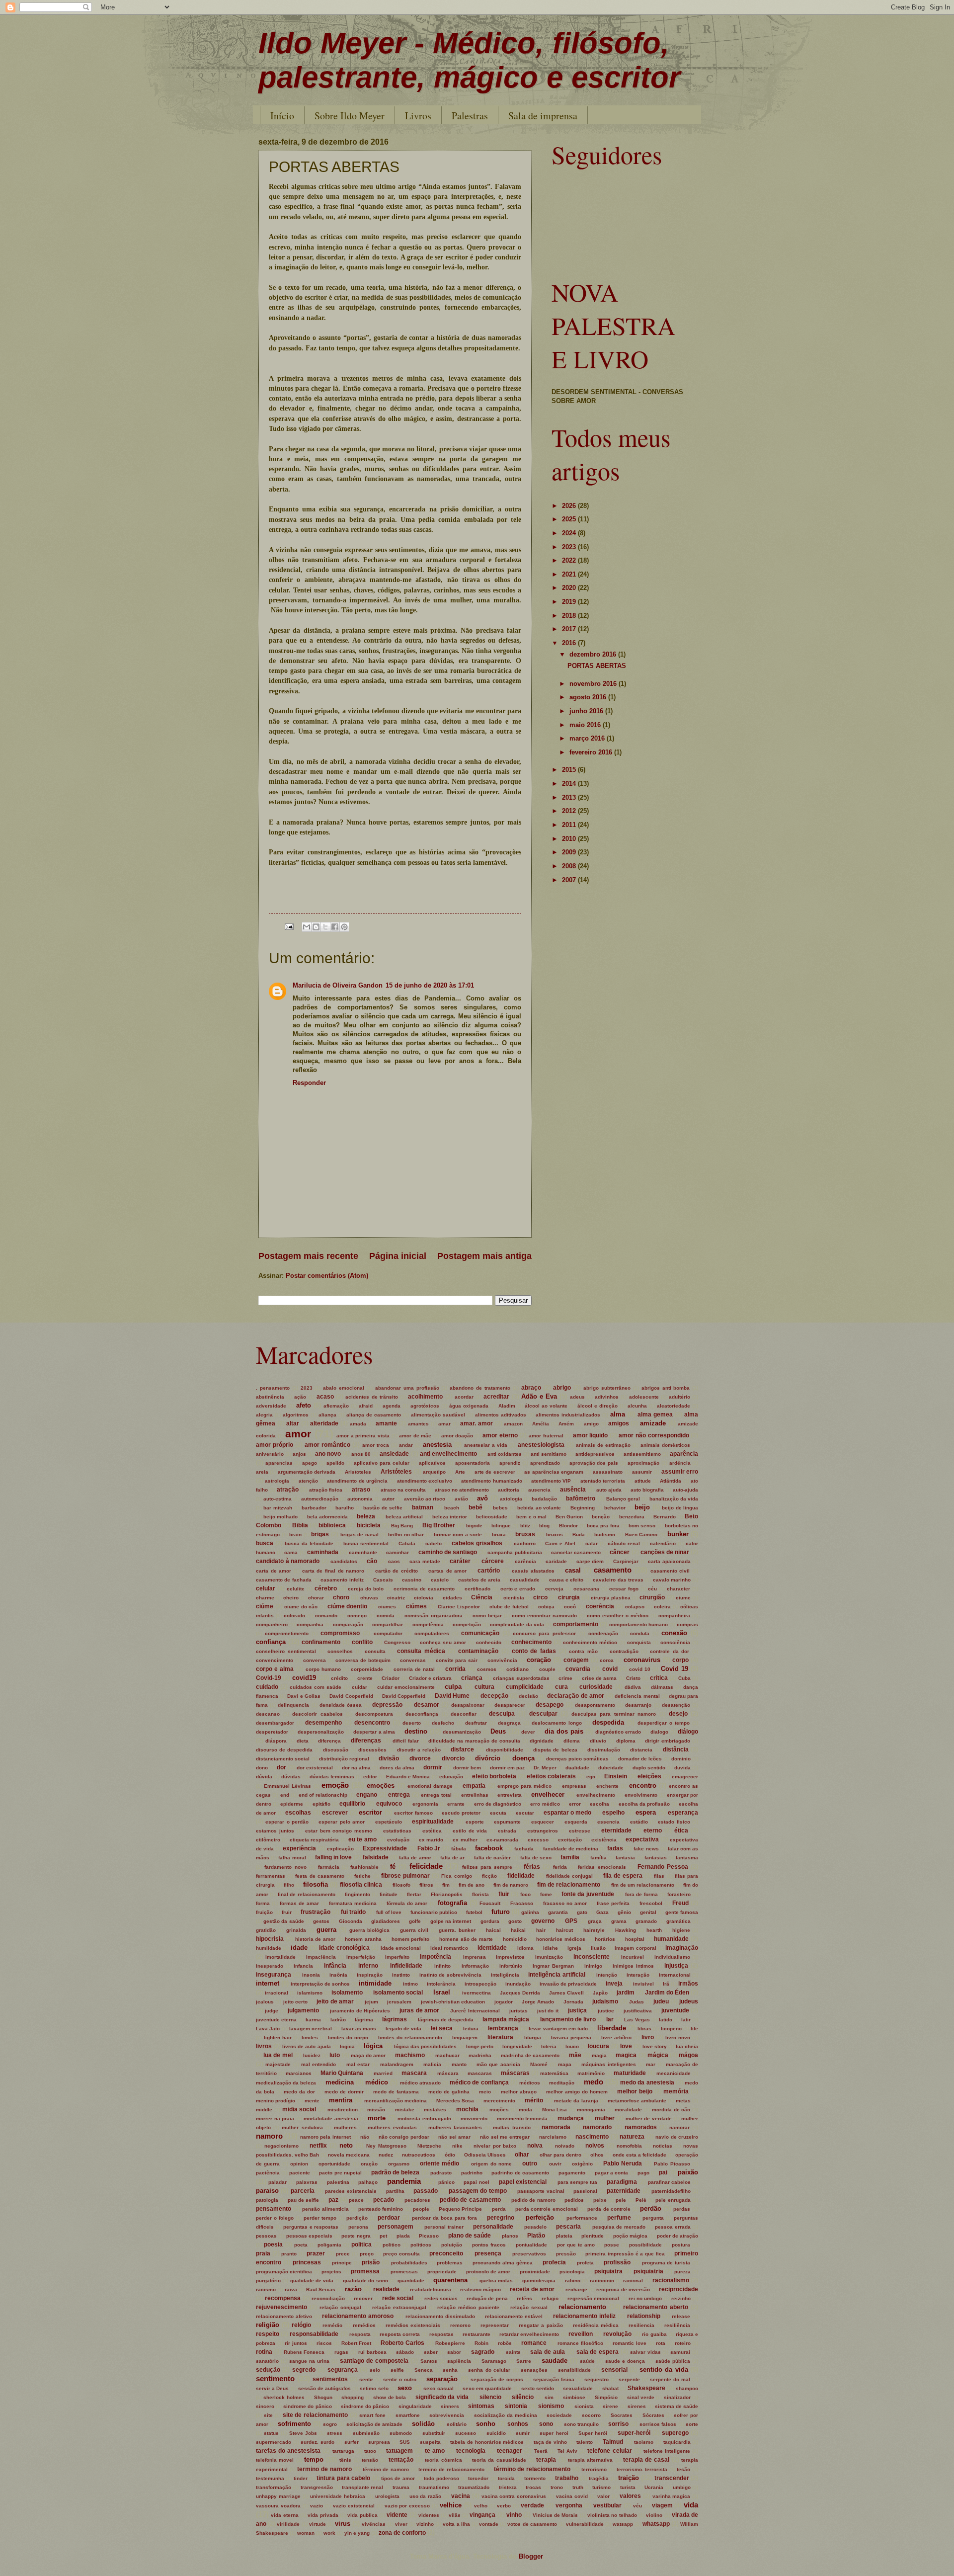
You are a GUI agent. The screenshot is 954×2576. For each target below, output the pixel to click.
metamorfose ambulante (637, 2101)
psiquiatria (648, 2271)
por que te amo (576, 2245)
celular (266, 1588)
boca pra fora (603, 1526)
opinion (299, 2164)
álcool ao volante (546, 1406)
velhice (451, 2505)
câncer (620, 1552)
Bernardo (665, 1517)
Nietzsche (429, 2146)
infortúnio (511, 1966)
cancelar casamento (576, 1552)
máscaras (515, 2073)
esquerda (576, 1822)
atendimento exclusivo (425, 1481)
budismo (605, 1535)
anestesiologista (541, 1445)
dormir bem (467, 1768)
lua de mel (278, 2055)
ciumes (387, 1607)
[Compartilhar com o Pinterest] (344, 927)
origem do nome (491, 2164)
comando (326, 1616)
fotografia (452, 1903)
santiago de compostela (374, 2361)
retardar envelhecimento (529, 2334)
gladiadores (386, 1921)
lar (610, 2019)
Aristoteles (358, 1472)
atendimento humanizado (491, 1481)
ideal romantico (449, 1948)
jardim (626, 1993)
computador (388, 1633)
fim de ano (471, 1885)
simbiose (574, 2397)
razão (353, 2289)
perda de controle (609, 2209)
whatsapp (656, 2524)
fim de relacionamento (569, 1885)
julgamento (303, 2010)
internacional (675, 1975)
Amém (566, 1424)
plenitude (593, 2236)
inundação (518, 1984)
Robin (481, 2343)
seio (375, 2370)
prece (343, 2254)
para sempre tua (578, 2182)
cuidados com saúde (316, 1687)
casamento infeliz (342, 1580)
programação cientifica (284, 2272)
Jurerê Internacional (475, 2011)
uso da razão (426, 2496)
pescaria (568, 2227)
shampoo (687, 2388)
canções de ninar (665, 1552)
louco (572, 2046)
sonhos (518, 2424)
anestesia (437, 1445)
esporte (475, 1822)
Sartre (524, 2361)
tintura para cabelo (343, 2478)
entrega (399, 1795)
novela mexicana (349, 2155)
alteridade (324, 1423)
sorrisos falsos (658, 2424)
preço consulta (401, 2254)
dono (262, 1768)
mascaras (480, 2073)
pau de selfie (304, 2200)
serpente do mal (670, 2379)
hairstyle (594, 1930)
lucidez (312, 2055)
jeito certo (295, 2002)
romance (534, 2343)
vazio (317, 2506)
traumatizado (474, 2487)
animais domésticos (665, 1445)
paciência (268, 2173)
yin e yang (357, 2533)
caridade (556, 1561)
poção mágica (630, 2236)
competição (467, 1624)
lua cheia (687, 2046)
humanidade (671, 1939)
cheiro (291, 1598)
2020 (570, 588)
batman (423, 1507)
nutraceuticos (419, 2155)
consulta (375, 1651)
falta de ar (452, 1858)
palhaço (368, 2182)
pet (383, 2236)
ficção (489, 1876)
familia (570, 1857)
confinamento (321, 1642)
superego (675, 2433)
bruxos (555, 1535)
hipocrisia (270, 1939)
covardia (578, 1669)
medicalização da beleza (286, 2083)
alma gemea (655, 1414)
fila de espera (623, 1876)
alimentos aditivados (501, 1415)
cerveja (554, 1589)
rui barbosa (372, 2352)
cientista (514, 1598)
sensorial (614, 2370)
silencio (490, 2397)
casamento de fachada (284, 1580)
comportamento (576, 1624)
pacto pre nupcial (340, 2173)
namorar (679, 2127)
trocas (533, 2487)
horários (605, 1939)
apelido (335, 1463)
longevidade (517, 2046)
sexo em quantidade (487, 2388)
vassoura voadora (278, 2506)
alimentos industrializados (568, 1415)
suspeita (430, 2442)
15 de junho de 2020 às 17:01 (430, 985)
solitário (457, 2424)
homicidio (515, 1939)
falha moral (292, 1858)
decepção (494, 1696)
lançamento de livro (568, 2019)
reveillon (581, 2334)
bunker (678, 1534)
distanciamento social (283, 1759)
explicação (340, 1849)
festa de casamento (319, 1876)
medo (594, 2082)
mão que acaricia (498, 2064)
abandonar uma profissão (407, 1388)
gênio (624, 1912)
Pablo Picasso (672, 2164)
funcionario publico (434, 1912)
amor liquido (591, 1435)
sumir (523, 2433)
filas (659, 1876)
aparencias (279, 1463)
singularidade (415, 2406)
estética (432, 1831)
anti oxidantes (505, 1454)
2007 (570, 880)
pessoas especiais (309, 2236)
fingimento (358, 1894)
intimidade (375, 1983)
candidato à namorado (288, 1561)
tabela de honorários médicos (487, 2442)
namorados (641, 2127)
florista (480, 1894)
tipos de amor (398, 2478)
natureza (632, 2137)
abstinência (270, 1397)
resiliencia (641, 2325)
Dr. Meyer (545, 1768)
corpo (680, 1660)
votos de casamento (532, 2524)
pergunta (653, 2218)
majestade (278, 2064)
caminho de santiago (448, 1552)
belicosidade (492, 1517)
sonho (486, 2424)
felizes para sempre (487, 1867)
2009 (570, 852)
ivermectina (477, 1993)
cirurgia (569, 1597)
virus (343, 2524)
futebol (474, 1912)
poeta (301, 2245)
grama (619, 1921)
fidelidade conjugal (569, 1876)
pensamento (274, 2209)
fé (393, 1867)
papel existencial (523, 2182)
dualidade (577, 1768)
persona (358, 2227)
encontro (643, 1786)
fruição (264, 1912)
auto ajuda (609, 1490)
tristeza (508, 2487)
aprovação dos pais (594, 1463)
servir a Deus (272, 2388)
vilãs (455, 2515)
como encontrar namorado (544, 1616)
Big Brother (439, 1525)
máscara (448, 2073)
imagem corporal (635, 1948)
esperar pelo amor (342, 1822)
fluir (504, 1894)
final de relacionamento (307, 1894)
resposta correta (400, 2334)
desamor (427, 1705)
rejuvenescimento (281, 2307)
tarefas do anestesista (288, 2451)
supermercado (274, 2442)
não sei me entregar (505, 2137)
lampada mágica (506, 2019)
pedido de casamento (470, 2200)
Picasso (429, 2236)
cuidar (359, 1687)
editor (370, 1777)
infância (335, 1966)
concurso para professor (544, 1633)
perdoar (389, 2218)
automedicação (320, 1499)
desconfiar (464, 1714)
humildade (269, 1948)
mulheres (345, 2127)
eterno (653, 1830)
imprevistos (510, 1957)
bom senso (642, 1526)
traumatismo (434, 2487)
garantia (558, 1912)
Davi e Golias (304, 1696)
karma (313, 2020)
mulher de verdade (649, 2119)
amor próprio (275, 1445)
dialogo (659, 1732)
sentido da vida (664, 2369)
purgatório (268, 2281)
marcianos (299, 2073)
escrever (335, 1813)
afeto (304, 1405)
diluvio (598, 1741)
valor (603, 2496)
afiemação (336, 1406)
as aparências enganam (554, 1472)
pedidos (574, 2200)
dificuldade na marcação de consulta (474, 1741)
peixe (600, 2200)
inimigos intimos (633, 1966)
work (329, 2533)
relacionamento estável (514, 2316)
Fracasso (522, 1903)
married (383, 2073)
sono (546, 2424)
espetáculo (389, 1822)
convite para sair (457, 1660)
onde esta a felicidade (639, 2155)
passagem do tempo (478, 2191)
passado (426, 2191)
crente (365, 1678)
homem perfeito (411, 1939)
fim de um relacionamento (643, 1885)
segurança (343, 2370)
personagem (396, 2227)
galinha (530, 1912)
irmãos (688, 1984)
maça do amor (368, 2055)
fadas (615, 1848)
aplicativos (432, 1463)
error (575, 1804)
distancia (641, 1750)
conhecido (489, 1642)
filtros (426, 1885)
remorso (460, 2325)
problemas (450, 2263)
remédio (332, 2325)
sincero (265, 2406)
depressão (387, 1705)
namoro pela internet (325, 2137)
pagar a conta (612, 2173)
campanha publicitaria (515, 1552)
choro (341, 1597)
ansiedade (394, 1454)
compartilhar (388, 1624)
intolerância (441, 1984)
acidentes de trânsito (371, 1397)
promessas (404, 2272)
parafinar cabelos (669, 2182)
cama (291, 1552)
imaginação (682, 1948)
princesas (307, 2262)
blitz (525, 1526)
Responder (309, 1083)
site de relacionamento (316, 2415)
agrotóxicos (425, 1406)
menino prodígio (276, 2101)
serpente (629, 2379)
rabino (573, 2281)
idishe (551, 1948)
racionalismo (671, 2280)
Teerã (541, 2451)
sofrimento (294, 2424)
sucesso (466, 2433)
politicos (421, 2245)
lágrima (364, 2020)
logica (347, 2046)
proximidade (535, 2272)
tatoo (370, 2451)
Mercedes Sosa (455, 2101)
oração (369, 2164)
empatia (474, 1786)
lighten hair (278, 2037)
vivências (374, 2524)
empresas (574, 1786)
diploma (626, 1741)
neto (346, 2145)
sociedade (559, 2415)
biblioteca (332, 1525)
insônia (338, 1975)
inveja (614, 1984)
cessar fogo (624, 1589)
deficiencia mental (637, 1696)
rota (661, 2343)
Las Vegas (637, 2020)
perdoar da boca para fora (444, 2218)
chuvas (369, 1598)
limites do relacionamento (410, 2037)
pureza (682, 2272)
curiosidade (596, 1687)
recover (363, 2298)
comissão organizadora (433, 1616)
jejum (371, 2002)
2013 (570, 797)
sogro (330, 2424)
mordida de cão (671, 2110)
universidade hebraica (338, 2496)
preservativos (529, 2254)
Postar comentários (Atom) (327, 1276)
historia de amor (315, 1939)
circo (540, 1597)
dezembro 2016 (594, 654)
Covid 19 (675, 1669)
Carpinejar (626, 1561)
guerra (326, 1930)
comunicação (480, 1633)
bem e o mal (531, 1517)
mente (312, 2101)
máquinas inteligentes (608, 2064)
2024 (570, 533)
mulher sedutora (302, 2127)
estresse (580, 1831)
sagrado (483, 2352)
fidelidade (521, 1876)
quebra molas (496, 2281)
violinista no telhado (612, 2515)
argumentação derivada (307, 1472)
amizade (653, 1423)
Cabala (407, 1543)
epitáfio (321, 1804)
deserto (412, 1723)
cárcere (493, 1561)
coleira (662, 1607)
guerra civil (414, 1930)
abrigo (562, 1388)
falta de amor (415, 1858)
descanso (268, 1714)
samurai (680, 2352)
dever (528, 1732)
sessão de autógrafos (324, 2388)
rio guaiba (654, 2334)
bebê (476, 1507)
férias (532, 1867)
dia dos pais (564, 1731)
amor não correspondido (654, 1435)
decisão (528, 1696)
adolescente (644, 1397)
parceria (303, 2191)
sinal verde (641, 2397)
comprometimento (287, 1633)
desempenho (323, 1723)
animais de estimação (603, 1445)
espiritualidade (433, 1822)
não (365, 2137)
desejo (678, 1714)
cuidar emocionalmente (406, 1687)
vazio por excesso (407, 2506)
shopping (353, 2397)
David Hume (452, 1696)
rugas (341, 2352)
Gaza (602, 1912)
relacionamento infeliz (584, 2316)
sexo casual (438, 2388)
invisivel (643, 1984)
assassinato (608, 1472)
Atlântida (671, 1481)
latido (666, 2020)
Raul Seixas (321, 2289)
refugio (550, 2298)
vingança (482, 2515)
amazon (513, 1424)
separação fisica (554, 2379)
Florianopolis (447, 1894)
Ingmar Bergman (553, 1966)
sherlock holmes (284, 2397)
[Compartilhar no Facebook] (335, 927)
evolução (398, 1840)
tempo (314, 2459)
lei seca (442, 2028)
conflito (362, 1642)
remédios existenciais (413, 2325)
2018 (570, 616)
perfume (619, 2218)
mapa (565, 2064)
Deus (498, 1731)
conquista (639, 1642)
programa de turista (666, 2263)
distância (676, 1749)
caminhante (363, 1552)
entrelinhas (475, 1795)
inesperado (270, 1966)
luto (335, 2055)
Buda (579, 1535)
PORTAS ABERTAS (597, 666)
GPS (571, 1921)
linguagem (465, 2037)
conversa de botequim (363, 1660)
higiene (681, 1930)
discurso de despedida (284, 1750)
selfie (397, 2370)
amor (298, 1434)
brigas (320, 1534)
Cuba (684, 1678)
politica (361, 2244)
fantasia (625, 1858)
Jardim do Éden (667, 1993)
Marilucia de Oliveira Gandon (338, 985)
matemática (554, 2073)
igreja (574, 1948)
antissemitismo (642, 1454)
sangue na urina (310, 2361)
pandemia (404, 2181)
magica (626, 2055)
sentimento (275, 2378)
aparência (684, 1454)
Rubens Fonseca (304, 2352)
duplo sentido (649, 1768)
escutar (525, 1813)
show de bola (390, 2397)
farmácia (329, 1867)
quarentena (450, 2280)
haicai (493, 1930)
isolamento (347, 1993)
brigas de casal (359, 1535)
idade (299, 1948)
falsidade (376, 1857)
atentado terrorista (603, 1481)
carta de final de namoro (333, 1571)
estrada (507, 1831)
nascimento (592, 2137)
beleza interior (450, 1517)
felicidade (426, 1866)
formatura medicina (353, 1903)
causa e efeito (566, 1580)
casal (573, 1570)
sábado (405, 2352)
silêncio (523, 2397)
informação (475, 1966)
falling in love (333, 1857)
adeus (577, 1397)
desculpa (502, 1714)
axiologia (511, 1499)
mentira (341, 2100)
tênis (345, 2460)
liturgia (533, 2037)
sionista (584, 2406)
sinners (450, 2406)
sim (549, 2397)
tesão (683, 2469)
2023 (570, 547)
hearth (654, 1930)
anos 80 (361, 1454)
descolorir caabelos (318, 1714)
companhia (310, 1624)
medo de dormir (344, 2092)
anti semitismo (549, 1454)
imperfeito (397, 1957)
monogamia (591, 2110)
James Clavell (566, 1993)
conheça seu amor (443, 1642)
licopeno (671, 2029)
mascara (414, 2073)
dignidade (542, 1741)
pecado (384, 2200)
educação (451, 1777)
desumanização (462, 1732)
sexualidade (578, 2388)
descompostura (374, 1714)
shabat (610, 2388)
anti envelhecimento (448, 1454)
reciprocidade (678, 2289)
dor (281, 1767)
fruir (287, 1912)
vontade (489, 2524)
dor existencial (315, 1768)
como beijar (487, 1616)
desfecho (443, 1723)
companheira (674, 1616)
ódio (450, 2155)
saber (431, 2352)
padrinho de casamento (520, 2173)
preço (367, 2254)
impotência (436, 1957)
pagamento (572, 2173)
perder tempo (320, 2218)
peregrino (501, 2218)
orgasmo (399, 2164)
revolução (617, 2334)
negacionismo (281, 2146)
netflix (318, 2146)
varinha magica (672, 2496)
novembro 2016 (594, 684)
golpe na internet (451, 1921)
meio (485, 2092)
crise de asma (599, 1678)
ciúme (265, 1606)
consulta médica (421, 1651)
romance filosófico (580, 2343)
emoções (381, 1786)
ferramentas (271, 1876)
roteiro (683, 2343)
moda (525, 2110)
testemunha (270, 2478)
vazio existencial (354, 2506)
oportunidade (334, 2164)
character (678, 1589)
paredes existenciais (351, 2191)
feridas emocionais (602, 1867)
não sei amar (454, 2137)
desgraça (509, 1723)
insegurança (274, 1975)
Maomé (539, 2064)
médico (377, 2082)
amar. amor (477, 1423)
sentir (366, 2379)
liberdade (612, 2028)
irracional (277, 1993)
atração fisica (326, 1490)
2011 (570, 825)
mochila (467, 2109)
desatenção (676, 1705)
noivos (595, 2146)
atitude (643, 1481)
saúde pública (673, 2361)
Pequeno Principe (461, 2209)
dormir (433, 1767)
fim (446, 1885)
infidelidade (406, 1966)
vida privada (323, 2515)
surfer (352, 2442)
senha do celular (489, 2370)
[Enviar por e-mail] (307, 927)
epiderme (292, 1804)
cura (561, 1687)
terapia (546, 2460)
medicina (340, 2082)
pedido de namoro (533, 2200)
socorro (591, 2415)
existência (604, 1840)
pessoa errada (673, 2227)
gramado (646, 1921)
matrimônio (591, 2073)
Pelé (641, 2200)
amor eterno (500, 1435)
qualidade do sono (365, 2281)
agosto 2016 (589, 697)
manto (459, 2064)
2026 (570, 506)
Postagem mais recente (308, 1256)
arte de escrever (495, 1472)
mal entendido (318, 2064)
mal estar (358, 2064)
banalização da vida (674, 1499)
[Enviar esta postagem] (289, 926)
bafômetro (581, 1498)
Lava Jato (268, 2029)
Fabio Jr (429, 1848)
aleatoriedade (674, 1406)
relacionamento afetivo (284, 2316)
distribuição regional (344, 1759)
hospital (635, 1939)
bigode (474, 1526)
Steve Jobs (303, 2433)
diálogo (688, 1732)
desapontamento (595, 1705)
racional (633, 2281)
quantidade (411, 2281)
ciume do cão (301, 1607)
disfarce (462, 1749)
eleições (649, 1776)
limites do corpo (348, 2037)
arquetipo (434, 1472)
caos (394, 1561)
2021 (570, 574)
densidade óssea (341, 1705)
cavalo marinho (672, 1580)
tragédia (599, 2478)
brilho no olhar (406, 1535)
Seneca (424, 2370)
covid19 (304, 1678)
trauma (401, 2487)
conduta (640, 1633)
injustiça (676, 1966)
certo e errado (518, 1589)
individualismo (672, 1957)
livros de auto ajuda (306, 2046)
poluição (452, 2245)
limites (310, 2037)
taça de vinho (550, 2442)
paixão (688, 2172)
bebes (500, 1508)
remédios (364, 2325)
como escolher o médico (618, 1616)
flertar (414, 1894)
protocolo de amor (488, 2272)
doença (523, 1758)
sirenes (637, 2406)
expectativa (642, 1839)
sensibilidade (574, 2370)
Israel (442, 1992)
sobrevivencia (447, 2415)
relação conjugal (340, 2307)
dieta (303, 1741)
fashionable (364, 1867)
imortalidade (280, 1957)
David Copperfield (404, 1696)
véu (637, 2506)
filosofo (401, 1885)
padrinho (472, 2173)
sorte (692, 2424)
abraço (531, 1388)
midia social (299, 2109)
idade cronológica (344, 1948)
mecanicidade (674, 2073)
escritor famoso (413, 1813)
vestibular (607, 2505)
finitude (389, 1894)
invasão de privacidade (568, 1984)
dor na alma (356, 1768)
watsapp (623, 2524)
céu (652, 1589)
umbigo (682, 2487)
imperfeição (361, 1957)
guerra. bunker (457, 1930)
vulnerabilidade (585, 2524)
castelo (440, 1580)
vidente (397, 2515)
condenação (603, 1633)
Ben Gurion (569, 1517)
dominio (681, 1759)
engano (367, 1795)
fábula (459, 1849)
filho (289, 1885)
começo (357, 1616)
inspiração (370, 1975)
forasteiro (679, 1894)
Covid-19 (269, 1678)
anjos (299, 1454)
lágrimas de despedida (446, 2020)
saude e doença (625, 2361)
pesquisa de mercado (619, 2227)
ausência (573, 1490)
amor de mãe (415, 1436)
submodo (401, 2433)
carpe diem (590, 1561)
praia (263, 2253)
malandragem (397, 2064)
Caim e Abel (560, 1543)
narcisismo (553, 2137)
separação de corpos (497, 2379)
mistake (405, 2110)
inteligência (505, 1975)
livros (264, 2046)
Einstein (616, 1776)
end (285, 1795)
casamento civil (670, 1571)
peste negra (356, 2236)
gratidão (266, 1930)
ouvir (555, 2164)
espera (646, 1812)
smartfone (408, 2415)
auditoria (509, 1490)
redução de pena (487, 2298)
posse (612, 2245)
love (626, 2046)
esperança (683, 1813)
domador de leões (640, 1759)
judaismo (605, 2001)
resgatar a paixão (541, 2325)
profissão (617, 2262)
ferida (560, 1867)
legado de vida (404, 2029)
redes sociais (441, 2298)
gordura (490, 1921)
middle (264, 2110)
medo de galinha (449, 2092)
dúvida (264, 1777)
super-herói (634, 2433)
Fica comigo (456, 1876)
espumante (507, 1822)
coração (539, 1660)
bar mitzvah (278, 1508)
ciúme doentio (348, 1606)
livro (648, 2037)
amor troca (376, 1445)
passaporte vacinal (541, 2191)
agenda (392, 1406)
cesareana (586, 1589)
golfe (415, 1921)
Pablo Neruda (623, 2163)
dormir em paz (507, 1768)
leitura (471, 2029)
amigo (591, 1424)
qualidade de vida (312, 2281)
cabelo (434, 1543)
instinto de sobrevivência (450, 1975)
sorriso (618, 2424)
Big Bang (402, 1526)
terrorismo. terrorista (642, 2469)
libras (644, 2029)
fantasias (656, 1858)
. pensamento (273, 1388)
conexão (674, 1633)
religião (268, 2325)
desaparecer (510, 1705)
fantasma (687, 1858)
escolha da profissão (644, 1804)
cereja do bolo (366, 1589)
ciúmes (416, 1606)
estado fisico (674, 1822)
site (268, 2415)
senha (450, 2370)
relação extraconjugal (399, 2307)
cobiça (546, 1607)
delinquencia (293, 1705)
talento (585, 2442)
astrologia (277, 1481)
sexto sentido (538, 2388)
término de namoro (386, 2469)
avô (482, 1498)
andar (406, 1445)
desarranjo (638, 1705)
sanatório (267, 2361)
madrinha (480, 2055)
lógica (373, 2046)
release (681, 2316)
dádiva (633, 1687)
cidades (452, 1598)
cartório (489, 1571)
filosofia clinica (361, 1885)
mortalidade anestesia (331, 2119)
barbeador (314, 1508)
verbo (504, 2506)
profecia (554, 2262)
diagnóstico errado (618, 1732)
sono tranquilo (581, 2424)
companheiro (272, 1624)
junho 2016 (587, 711)
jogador (504, 2002)
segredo (304, 2370)
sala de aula (548, 2352)
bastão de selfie (383, 1508)
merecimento (499, 2101)
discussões (372, 1750)
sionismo (551, 2406)
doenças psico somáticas (577, 1759)
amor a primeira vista (363, 1436)
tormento (535, 2478)
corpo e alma (275, 1669)
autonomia (360, 1499)
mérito (534, 2100)
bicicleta (369, 1525)
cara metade (425, 1561)
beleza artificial (404, 1517)
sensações (534, 2370)
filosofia (316, 1884)
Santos (429, 2361)
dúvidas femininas (332, 1777)
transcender (672, 2478)
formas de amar (299, 1903)
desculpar (543, 1714)
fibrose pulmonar (405, 1876)
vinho (514, 2515)
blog (544, 1526)
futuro (501, 1912)
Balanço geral (623, 1499)
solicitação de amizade (375, 2424)
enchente (607, 1786)
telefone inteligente (667, 2451)
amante (386, 1423)
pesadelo (535, 2227)
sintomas (481, 2406)
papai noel (476, 2182)
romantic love (630, 2343)
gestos (321, 1921)
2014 (570, 784)
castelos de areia (479, 1580)
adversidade (271, 1406)
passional (585, 2191)
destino (416, 1731)
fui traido (353, 1912)
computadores (432, 1633)
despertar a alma (374, 1732)
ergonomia (425, 1804)
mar (651, 2064)
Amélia (541, 1424)
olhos (597, 2155)
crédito (339, 1678)
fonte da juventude (588, 1894)
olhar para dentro (560, 2155)
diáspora (276, 1741)
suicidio (496, 2433)
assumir (642, 1472)
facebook (489, 1848)
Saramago (494, 2361)
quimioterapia (539, 2281)
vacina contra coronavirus (514, 2496)
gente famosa (682, 1912)
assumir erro (680, 1472)
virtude (318, 2524)
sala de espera (598, 2352)
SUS (405, 2442)
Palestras (470, 116)
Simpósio (606, 2397)
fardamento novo (285, 1867)
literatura (500, 2037)
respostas (441, 2334)
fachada (524, 1849)
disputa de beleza (555, 1750)
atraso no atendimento (462, 1490)
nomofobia (629, 2146)
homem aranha (363, 1939)
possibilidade (645, 2245)
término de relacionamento (532, 2469)
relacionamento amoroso (358, 2316)
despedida (608, 1722)
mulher (605, 2118)
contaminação (478, 1651)
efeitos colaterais (551, 1776)
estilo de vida (470, 1831)
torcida (506, 2478)
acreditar (496, 1397)
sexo (405, 2388)
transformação (274, 2487)
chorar (316, 1598)
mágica (658, 2055)
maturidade (630, 2073)
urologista (387, 2496)
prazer (316, 2253)
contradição (624, 1651)
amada (358, 1424)
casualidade (525, 1580)
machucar (447, 2055)
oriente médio (439, 2163)
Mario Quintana (342, 2073)
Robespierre (450, 2343)
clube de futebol (509, 1607)
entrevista (510, 1795)
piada (403, 2236)
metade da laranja (576, 2101)
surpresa (379, 2442)
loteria (549, 2046)
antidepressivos (595, 1454)
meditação (562, 2083)
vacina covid (572, 2496)
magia (599, 2055)
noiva (535, 2146)
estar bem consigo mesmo (339, 1831)
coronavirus (642, 1660)
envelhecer (548, 1794)
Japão (600, 1993)
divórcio (488, 1758)
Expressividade (385, 1848)
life (694, 2029)
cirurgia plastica (611, 1598)
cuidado (267, 1687)
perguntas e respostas (311, 2227)
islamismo (310, 1993)
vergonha (569, 2505)
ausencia (539, 1490)
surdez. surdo (318, 2442)
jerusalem (399, 2002)
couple (547, 1669)
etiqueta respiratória (314, 1840)
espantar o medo (568, 1813)
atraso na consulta (403, 1490)
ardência (680, 1463)
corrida (455, 1669)
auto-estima (278, 1499)
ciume (683, 1598)
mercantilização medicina (396, 2101)
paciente (300, 2173)
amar (444, 1424)
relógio (301, 2325)
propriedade (442, 2272)
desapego (550, 1705)
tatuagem (399, 2451)
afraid (366, 1406)
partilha (395, 2191)
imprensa (475, 1957)
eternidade (616, 1830)
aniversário (270, 1454)
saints (513, 2352)
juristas (518, 2011)
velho (481, 2506)
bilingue (501, 1526)
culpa (453, 1687)
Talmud (613, 2442)
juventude (675, 2010)
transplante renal (362, 2487)
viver (401, 2524)
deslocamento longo (557, 1723)
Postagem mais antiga (484, 1256)
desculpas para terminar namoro (614, 1714)
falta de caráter (492, 1858)
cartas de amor (447, 1571)
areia (262, 1472)
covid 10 (640, 1669)
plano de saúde (470, 2236)
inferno (368, 1966)
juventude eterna (276, 2020)
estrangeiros (543, 1831)
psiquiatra (608, 2271)
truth (578, 2487)
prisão (371, 2262)
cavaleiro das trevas (618, 1580)
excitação (570, 1840)
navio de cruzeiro (677, 2137)
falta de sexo (536, 1858)
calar (592, 1543)
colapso (635, 1607)
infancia (303, 1966)
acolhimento (425, 1397)
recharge (576, 2289)
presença (488, 2253)
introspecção (480, 1984)
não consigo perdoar (404, 2137)
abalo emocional (344, 1388)
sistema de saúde (676, 2406)
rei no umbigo (645, 2298)
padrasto (441, 2173)
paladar (278, 2182)
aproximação (643, 1463)
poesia (273, 2244)
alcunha (637, 1406)
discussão (336, 1750)
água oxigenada (469, 1406)
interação (638, 1975)
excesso (538, 1840)
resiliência (677, 2325)
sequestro (596, 2379)
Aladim (507, 1406)
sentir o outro (400, 2379)
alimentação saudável (438, 1415)
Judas (636, 2002)
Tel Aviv (567, 2451)
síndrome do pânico (365, 2406)
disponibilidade (505, 1750)
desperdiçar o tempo (664, 1723)
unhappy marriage (278, 2496)
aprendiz (510, 1463)
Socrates (622, 2415)
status (271, 2433)
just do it (548, 2011)
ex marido (431, 1840)
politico (392, 2245)
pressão (566, 2254)
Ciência (482, 1597)
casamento (613, 1570)
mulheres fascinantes (455, 2127)
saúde (587, 2361)
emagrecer (685, 1777)
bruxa (499, 1535)
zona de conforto (402, 2533)
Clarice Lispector (459, 1607)
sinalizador (677, 2397)
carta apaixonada (669, 1561)
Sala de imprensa (543, 116)
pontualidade (531, 2245)
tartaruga (343, 2451)
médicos (530, 2083)
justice (606, 2011)
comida (386, 1616)
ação (300, 1397)
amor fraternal (546, 1436)
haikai (518, 1930)
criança (472, 1678)
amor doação (457, 1436)
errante (456, 1804)
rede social (398, 2298)
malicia (432, 2064)
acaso (325, 1397)
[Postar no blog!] (316, 927)
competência (428, 1624)
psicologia (572, 2272)
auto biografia (647, 1490)
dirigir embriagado (668, 1741)
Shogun (323, 2397)
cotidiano (517, 1669)
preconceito (446, 2253)
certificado (477, 1589)
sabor (454, 2352)
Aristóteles (396, 1472)
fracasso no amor (565, 1903)
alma (618, 1414)
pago (643, 2173)
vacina (461, 2496)
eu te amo (362, 1839)
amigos (619, 1423)
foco (525, 1894)
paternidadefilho (671, 2191)
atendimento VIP (551, 1481)
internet (268, 1983)
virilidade (288, 2524)
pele (621, 2200)
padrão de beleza (396, 2172)
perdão (651, 2208)
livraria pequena (571, 2037)
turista (628, 2487)
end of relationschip (323, 1795)
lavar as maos (359, 2029)
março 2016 (588, 738)
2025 (570, 519)
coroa (607, 1660)
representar (495, 2325)
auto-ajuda (685, 1490)
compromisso (340, 1633)
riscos (324, 2343)
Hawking (626, 1930)
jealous (265, 2002)
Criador (391, 1678)
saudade (555, 2361)
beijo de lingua (680, 1508)
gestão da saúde (283, 1921)
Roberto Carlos (402, 2343)
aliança (327, 1415)
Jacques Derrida (520, 1993)
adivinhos (607, 1397)
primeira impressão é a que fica (625, 2254)
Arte (460, 1472)
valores (630, 2496)
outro (530, 2163)
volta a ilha (456, 2524)
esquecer (543, 1822)
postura (681, 2245)
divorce (420, 1758)
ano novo (328, 1454)
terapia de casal (646, 2460)
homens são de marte (466, 1939)
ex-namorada (502, 1840)
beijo (642, 1507)
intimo (410, 1984)
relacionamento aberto (656, 2307)
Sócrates (653, 2415)
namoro (269, 2136)
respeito (268, 2334)
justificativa (638, 2011)
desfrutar (476, 1723)
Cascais (383, 1580)
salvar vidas (645, 2352)
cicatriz (396, 1598)
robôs (505, 2343)
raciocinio (602, 2281)
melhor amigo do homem (577, 2092)
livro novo (678, 2037)
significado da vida (442, 2397)
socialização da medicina (506, 2415)
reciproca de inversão (623, 2289)
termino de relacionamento (451, 2469)
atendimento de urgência (357, 1481)
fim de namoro (511, 1885)
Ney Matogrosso (386, 2146)
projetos (331, 2272)
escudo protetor (461, 1813)
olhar (522, 2155)
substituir (434, 2433)
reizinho (681, 2298)
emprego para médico (524, 1786)
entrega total (436, 1795)
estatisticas (397, 1831)
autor (388, 1499)
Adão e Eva (539, 1396)
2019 (570, 602)
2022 (570, 560)
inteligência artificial (556, 1975)
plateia (564, 2236)
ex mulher (465, 1840)
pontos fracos (489, 2245)
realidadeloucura (431, 2289)
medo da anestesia (647, 2082)
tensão (370, 2460)
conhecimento (531, 1642)
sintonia (516, 2406)
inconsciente (592, 1957)
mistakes (435, 2110)
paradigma (622, 2182)
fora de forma (641, 1894)
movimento (474, 2119)
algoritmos (296, 1415)
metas (683, 2101)
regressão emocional (593, 2298)
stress (335, 2433)
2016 (570, 643)
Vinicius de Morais (556, 2515)
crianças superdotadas (521, 1678)
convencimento (275, 1660)
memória (676, 2091)
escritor (370, 1812)
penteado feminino (381, 2209)
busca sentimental (366, 1543)
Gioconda (351, 1921)
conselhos (340, 1651)
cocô (570, 1607)
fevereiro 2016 (592, 752)
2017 (570, 629)
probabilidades (409, 2263)
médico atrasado (420, 2083)
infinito (442, 1966)
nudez (386, 2155)
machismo (410, 2055)
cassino (412, 1580)
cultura (484, 1687)
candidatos (344, 1561)
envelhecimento (596, 1795)
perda (499, 2209)
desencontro (372, 1723)
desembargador (275, 1723)
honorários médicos (561, 1939)
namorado (597, 2127)
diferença (329, 1741)
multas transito (512, 2127)
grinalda (296, 1930)
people (421, 2209)
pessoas (266, 2236)
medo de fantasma (396, 2092)
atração (288, 1490)
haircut (564, 1930)
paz (333, 2200)
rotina (264, 2352)
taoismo (644, 2442)
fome (546, 1894)
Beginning (583, 1508)
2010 (570, 839)
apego (310, 1463)
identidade (492, 1948)
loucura (598, 2046)
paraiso (267, 2191)
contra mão (583, 1651)
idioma (525, 1948)
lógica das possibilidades (425, 2046)
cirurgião (652, 1597)
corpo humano (323, 1669)
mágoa (688, 2055)
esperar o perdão (287, 1822)
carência (525, 1561)
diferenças (366, 1741)
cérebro (326, 1588)
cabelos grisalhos (477, 1543)
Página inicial (398, 1256)
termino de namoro (324, 2469)
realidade (386, 2289)
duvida (682, 1768)
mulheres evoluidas (392, 2127)
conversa (315, 1660)
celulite (296, 1589)
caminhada (323, 1552)
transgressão (317, 2487)
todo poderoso (441, 2478)
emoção (335, 1785)
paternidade (624, 2191)
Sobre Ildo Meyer (350, 116)
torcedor (478, 2478)
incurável (633, 1957)
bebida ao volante (539, 1508)
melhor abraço (519, 2092)
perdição (357, 2218)
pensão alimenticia (325, 2209)
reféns (524, 2298)
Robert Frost (357, 2343)
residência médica (596, 2325)
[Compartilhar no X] (325, 927)
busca (265, 1543)
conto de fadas (534, 1651)
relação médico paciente (468, 2307)
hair (541, 1930)
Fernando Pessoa (663, 1867)
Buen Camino (641, 1535)
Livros (418, 116)
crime (565, 1678)
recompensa (283, 2298)
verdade (532, 2505)
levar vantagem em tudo (558, 2029)
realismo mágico (480, 2289)
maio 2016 (586, 725)
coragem (576, 1660)
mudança (571, 2118)
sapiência (459, 2361)
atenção (308, 1481)
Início (282, 116)
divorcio (453, 1758)
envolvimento (641, 1795)
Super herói (593, 2433)
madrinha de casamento (530, 2055)
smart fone (372, 2415)
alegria (264, 1415)
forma (263, 1903)
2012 (570, 811)
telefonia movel (275, 2460)
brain (295, 1535)
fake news (646, 1849)
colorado (294, 1616)
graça (595, 1921)
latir (686, 2020)
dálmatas (662, 1687)
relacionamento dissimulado (440, 2316)
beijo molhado (280, 1517)
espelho (613, 1813)
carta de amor (274, 1571)
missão (376, 2110)
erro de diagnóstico (498, 1804)
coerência (600, 1606)
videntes (429, 2515)
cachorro (525, 1543)
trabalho (567, 2478)
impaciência (321, 1957)
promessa (365, 2271)
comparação (348, 1624)
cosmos (487, 1669)
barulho (345, 1508)
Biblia (300, 1525)
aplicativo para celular (381, 1463)
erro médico (545, 1804)
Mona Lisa (555, 2110)
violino (654, 2515)
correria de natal (414, 1669)
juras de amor (419, 2010)
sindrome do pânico (307, 2406)
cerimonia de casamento (424, 1589)
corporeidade (367, 1669)
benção (601, 1517)
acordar (464, 1397)
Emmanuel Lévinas (287, 1786)
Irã (666, 1984)
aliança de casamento (374, 1415)
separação (442, 2379)
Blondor (568, 1526)
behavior (615, 1508)
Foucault (490, 1903)
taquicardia (677, 2442)
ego (591, 1777)
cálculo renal (624, 1543)
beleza (366, 1516)
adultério (679, 1397)
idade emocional (401, 1948)
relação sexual (529, 2307)
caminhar (397, 1552)
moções (499, 2110)
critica (659, 1678)
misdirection (343, 2110)
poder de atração (678, 2236)
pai (663, 2172)
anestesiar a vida (486, 1445)
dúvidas (291, 1777)
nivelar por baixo (495, 2146)
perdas (682, 2209)
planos (510, 2236)
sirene (610, 2406)
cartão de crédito (397, 1571)
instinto (401, 1975)
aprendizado (545, 1463)
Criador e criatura (431, 1678)
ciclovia (424, 1598)
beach (452, 1508)
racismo (266, 2289)
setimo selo (374, 2388)
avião (461, 1499)
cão (372, 1561)
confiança (271, 1642)
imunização (549, 1957)
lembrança (503, 2028)
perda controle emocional (547, 2209)
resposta (360, 2334)
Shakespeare (646, 2388)
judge (272, 2011)
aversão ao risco (425, 1499)
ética (681, 1830)
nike (457, 2146)
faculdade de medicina (571, 1849)
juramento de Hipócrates (360, 2011)
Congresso (397, 1642)
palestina (338, 2182)
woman (306, 2533)
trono (557, 2487)
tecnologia (471, 2451)
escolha (599, 1804)
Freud (680, 1903)
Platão (536, 2236)
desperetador (272, 1732)
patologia (267, 2200)
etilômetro (268, 1840)
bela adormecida (327, 1517)
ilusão (598, 1948)
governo (543, 1921)
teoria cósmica (443, 2460)
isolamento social (398, 1993)
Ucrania (654, 2487)
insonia (311, 1975)
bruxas (525, 1534)
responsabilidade (314, 2334)
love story (655, 2046)
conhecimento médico (590, 1642)
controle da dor (670, 1651)
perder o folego (275, 2218)
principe (342, 2263)
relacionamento (582, 2307)
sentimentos (330, 2379)
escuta (498, 1813)
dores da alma (397, 1768)
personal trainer (444, 2227)
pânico (446, 2182)
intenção (607, 1975)
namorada (556, 2127)
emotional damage (430, 1786)
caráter (460, 1561)
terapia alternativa (590, 2460)
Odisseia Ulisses (485, 2155)
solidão (423, 2424)
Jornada (573, 2002)
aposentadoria (473, 1463)
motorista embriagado (424, 2119)
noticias (663, 2146)
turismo (601, 2487)
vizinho (425, 2524)
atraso (361, 1490)
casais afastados (533, 1571)
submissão (366, 2433)
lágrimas (395, 2019)
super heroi (554, 2433)
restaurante (477, 2334)
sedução (268, 2370)
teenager (510, 2451)
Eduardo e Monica (408, 1777)
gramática (678, 1921)
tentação (401, 2460)
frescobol (651, 1903)
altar (293, 1423)
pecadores (417, 2200)
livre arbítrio (616, 2037)
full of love (389, 1912)
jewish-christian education (453, 2002)
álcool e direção (597, 1406)
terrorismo (594, 2469)
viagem (662, 2505)
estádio (639, 1822)
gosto (515, 1921)
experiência (299, 1848)
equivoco (389, 1804)
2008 (570, 866)
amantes (418, 1424)
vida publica (362, 2515)
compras (687, 1624)
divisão (389, 1758)
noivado (565, 2146)
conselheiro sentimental (286, 1651)
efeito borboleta (494, 1776)
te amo (435, 2451)
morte (377, 2118)
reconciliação (328, 2298)
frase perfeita (613, 1903)
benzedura (632, 1517)
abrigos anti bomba (666, 1388)
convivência (502, 1660)
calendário (663, 1543)
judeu (661, 2001)
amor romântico (327, 1445)
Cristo (633, 1678)
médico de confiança (479, 2082)
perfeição (540, 2217)
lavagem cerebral (311, 2029)
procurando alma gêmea (503, 2263)
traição (629, 2478)
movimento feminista (522, 2119)
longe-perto (480, 2046)
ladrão (338, 2020)
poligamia (329, 2245)
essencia (608, 1822)
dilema (572, 1741)
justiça (577, 2010)
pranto (289, 2254)
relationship (644, 2316)
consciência (675, 1642)
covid (610, 1669)
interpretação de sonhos (320, 1984)
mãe (575, 2055)
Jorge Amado (538, 2002)
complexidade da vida (517, 1624)
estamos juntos (275, 1831)
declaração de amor (575, 1696)
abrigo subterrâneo (607, 1388)
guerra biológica (369, 1930)
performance (582, 2218)
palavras (307, 2182)
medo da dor (299, 2092)
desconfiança (422, 1714)
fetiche (362, 1876)
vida (691, 2505)
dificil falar (406, 1741)
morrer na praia (275, 2119)
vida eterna (284, 2515)
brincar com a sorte (458, 1535)
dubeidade (611, 1768)
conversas (413, 1660)
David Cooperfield (351, 1696)
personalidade (493, 2227)
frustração (316, 1912)
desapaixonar (468, 1705)
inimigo (593, 1966)
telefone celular (609, 2451)
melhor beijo (635, 2091)
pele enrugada (673, 2200)
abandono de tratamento (480, 1388)
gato (582, 1912)
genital (648, 1912)
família (598, 1858)
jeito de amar (335, 2001)
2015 (570, 770)
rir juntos (296, 2343)
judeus (689, 2001)
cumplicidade (525, 1687)
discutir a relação (419, 1750)
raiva (291, 2289)
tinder (301, 2478)
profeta (585, 2263)
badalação (544, 1499)
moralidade (628, 2110)
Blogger (531, 2556)
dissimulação (604, 1750)
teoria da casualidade (499, 2460)
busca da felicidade (309, 1543)
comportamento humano (638, 1624)
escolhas (298, 1813)
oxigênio (582, 2164)
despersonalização (321, 1732)
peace (356, 2200)
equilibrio (352, 1804)
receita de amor (532, 2289)
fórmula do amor (407, 1903)
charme (265, 1598)
